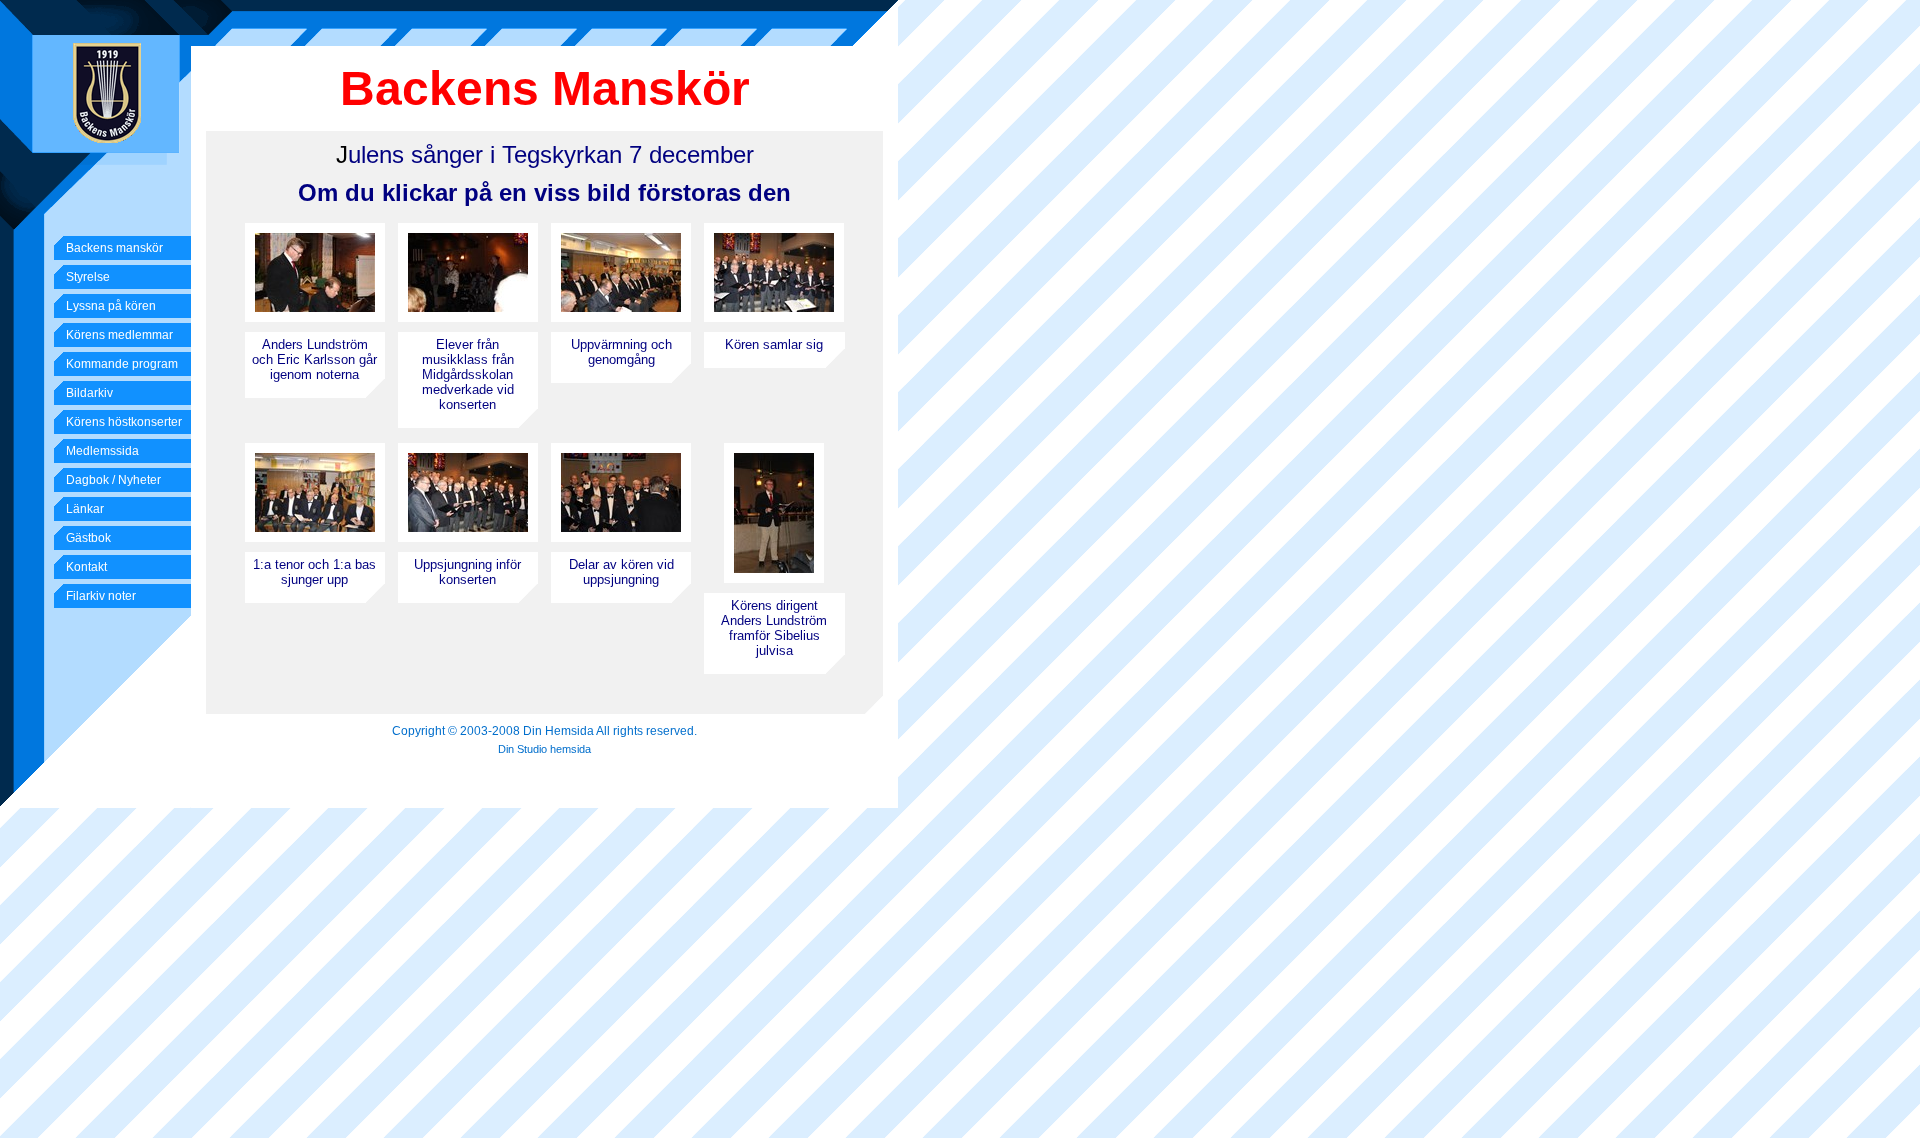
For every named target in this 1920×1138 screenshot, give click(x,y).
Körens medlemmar (119, 335)
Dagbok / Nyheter (113, 480)
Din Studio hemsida (544, 749)
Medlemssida (102, 451)
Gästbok (88, 538)
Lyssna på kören (111, 306)
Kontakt (86, 567)
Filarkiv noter (101, 596)
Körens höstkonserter (124, 422)
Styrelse (88, 277)
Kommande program (122, 364)
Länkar (85, 509)
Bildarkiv (89, 393)
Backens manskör (114, 248)
